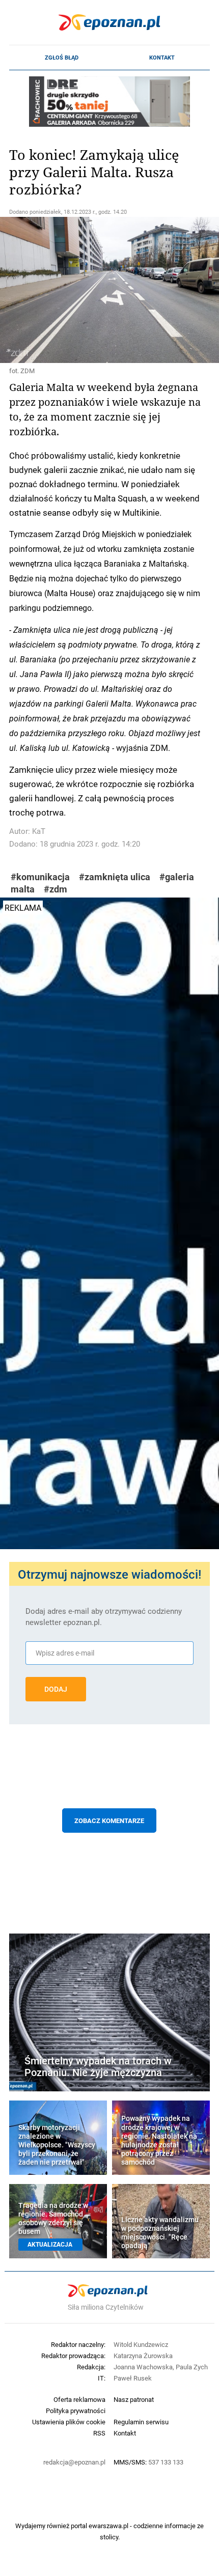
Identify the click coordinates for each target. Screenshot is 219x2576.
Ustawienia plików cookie (69, 2422)
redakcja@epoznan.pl (74, 2462)
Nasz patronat (134, 2399)
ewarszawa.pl (108, 2526)
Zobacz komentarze (109, 1821)
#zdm (56, 889)
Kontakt (162, 58)
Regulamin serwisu (141, 2422)
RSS (99, 2433)
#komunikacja (40, 877)
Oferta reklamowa (79, 2399)
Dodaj (56, 1689)
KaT (39, 831)
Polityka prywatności (76, 2411)
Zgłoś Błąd (62, 58)
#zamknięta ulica (115, 877)
